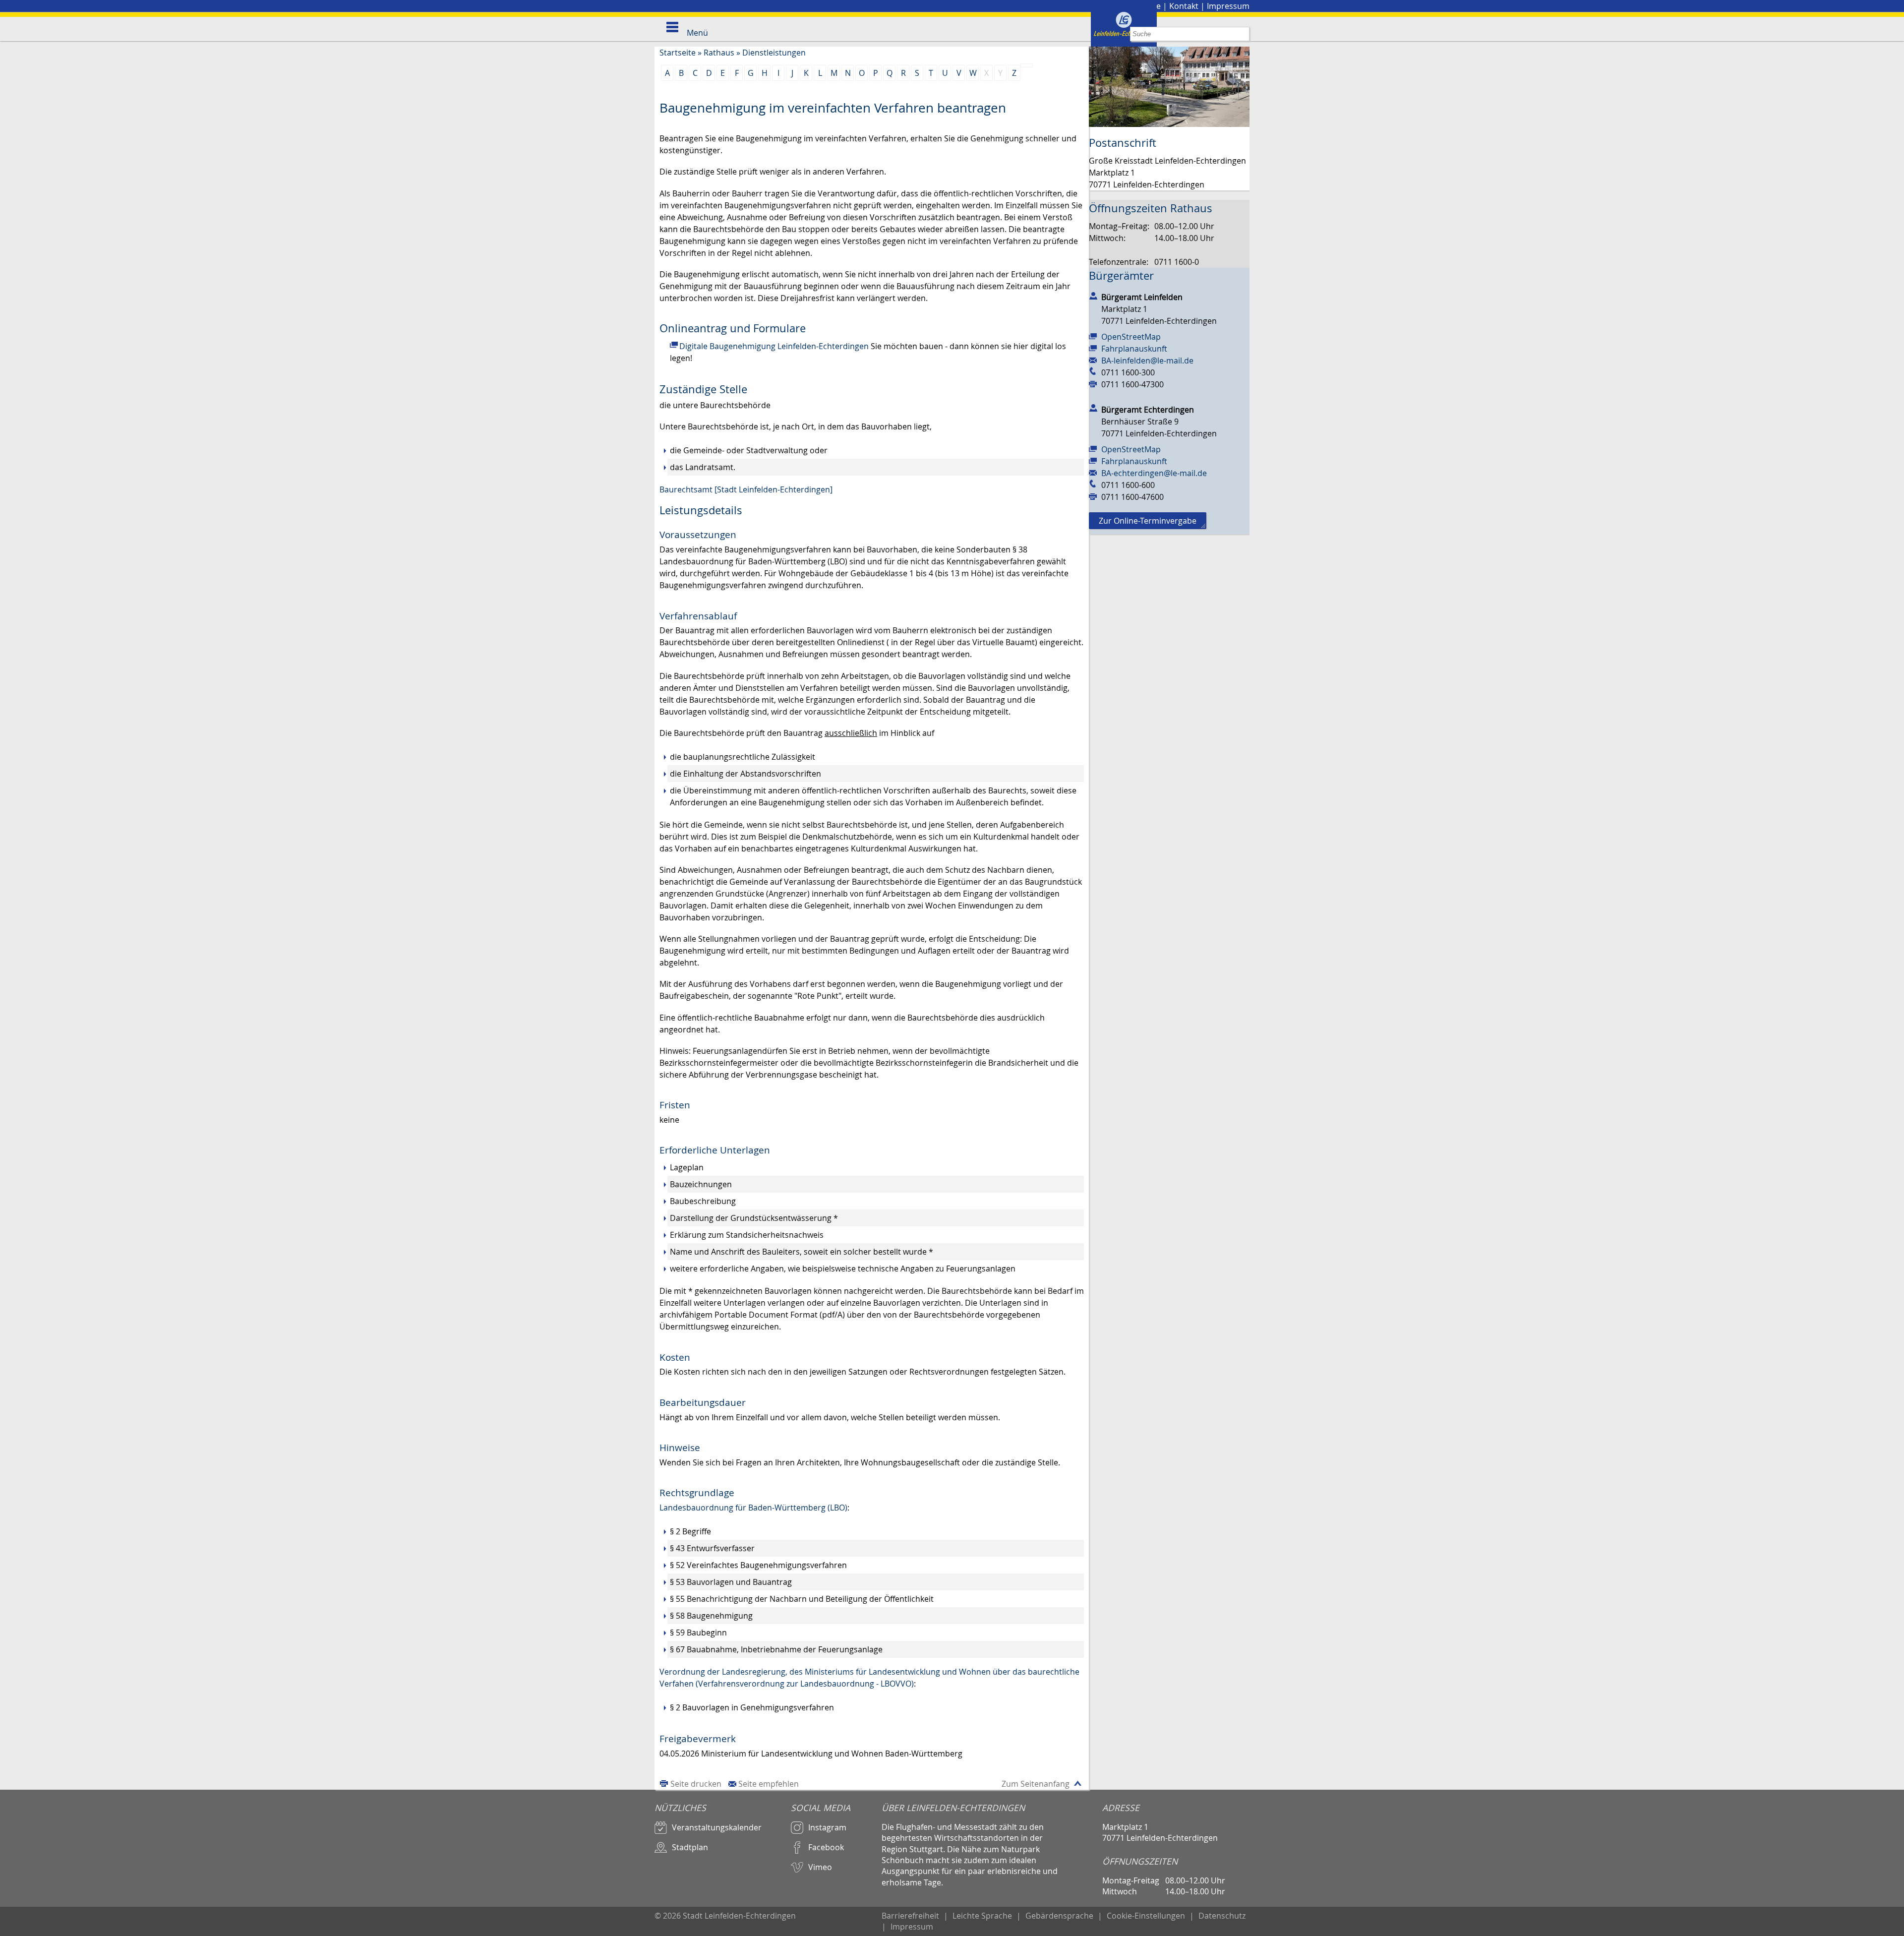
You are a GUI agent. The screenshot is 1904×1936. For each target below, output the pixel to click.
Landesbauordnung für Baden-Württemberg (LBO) (753, 1508)
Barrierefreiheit (910, 1916)
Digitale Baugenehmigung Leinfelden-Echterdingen (774, 346)
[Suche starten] (1242, 34)
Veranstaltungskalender (717, 1827)
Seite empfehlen (769, 1784)
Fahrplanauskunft (1134, 349)
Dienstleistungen (774, 53)
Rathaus (719, 53)
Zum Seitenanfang (1036, 1784)
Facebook (826, 1847)
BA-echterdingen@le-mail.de (1154, 473)
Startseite (678, 53)
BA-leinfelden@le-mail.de (1147, 361)
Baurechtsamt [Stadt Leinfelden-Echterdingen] (746, 489)
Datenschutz (1222, 1916)
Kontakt (1184, 6)
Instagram (827, 1827)
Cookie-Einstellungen (1146, 1916)
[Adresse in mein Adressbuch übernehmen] (1093, 295)
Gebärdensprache (1059, 1916)
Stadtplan (690, 1847)
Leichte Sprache (982, 1916)
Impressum (1228, 6)
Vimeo (820, 1867)
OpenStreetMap (1131, 337)
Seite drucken (696, 1784)
